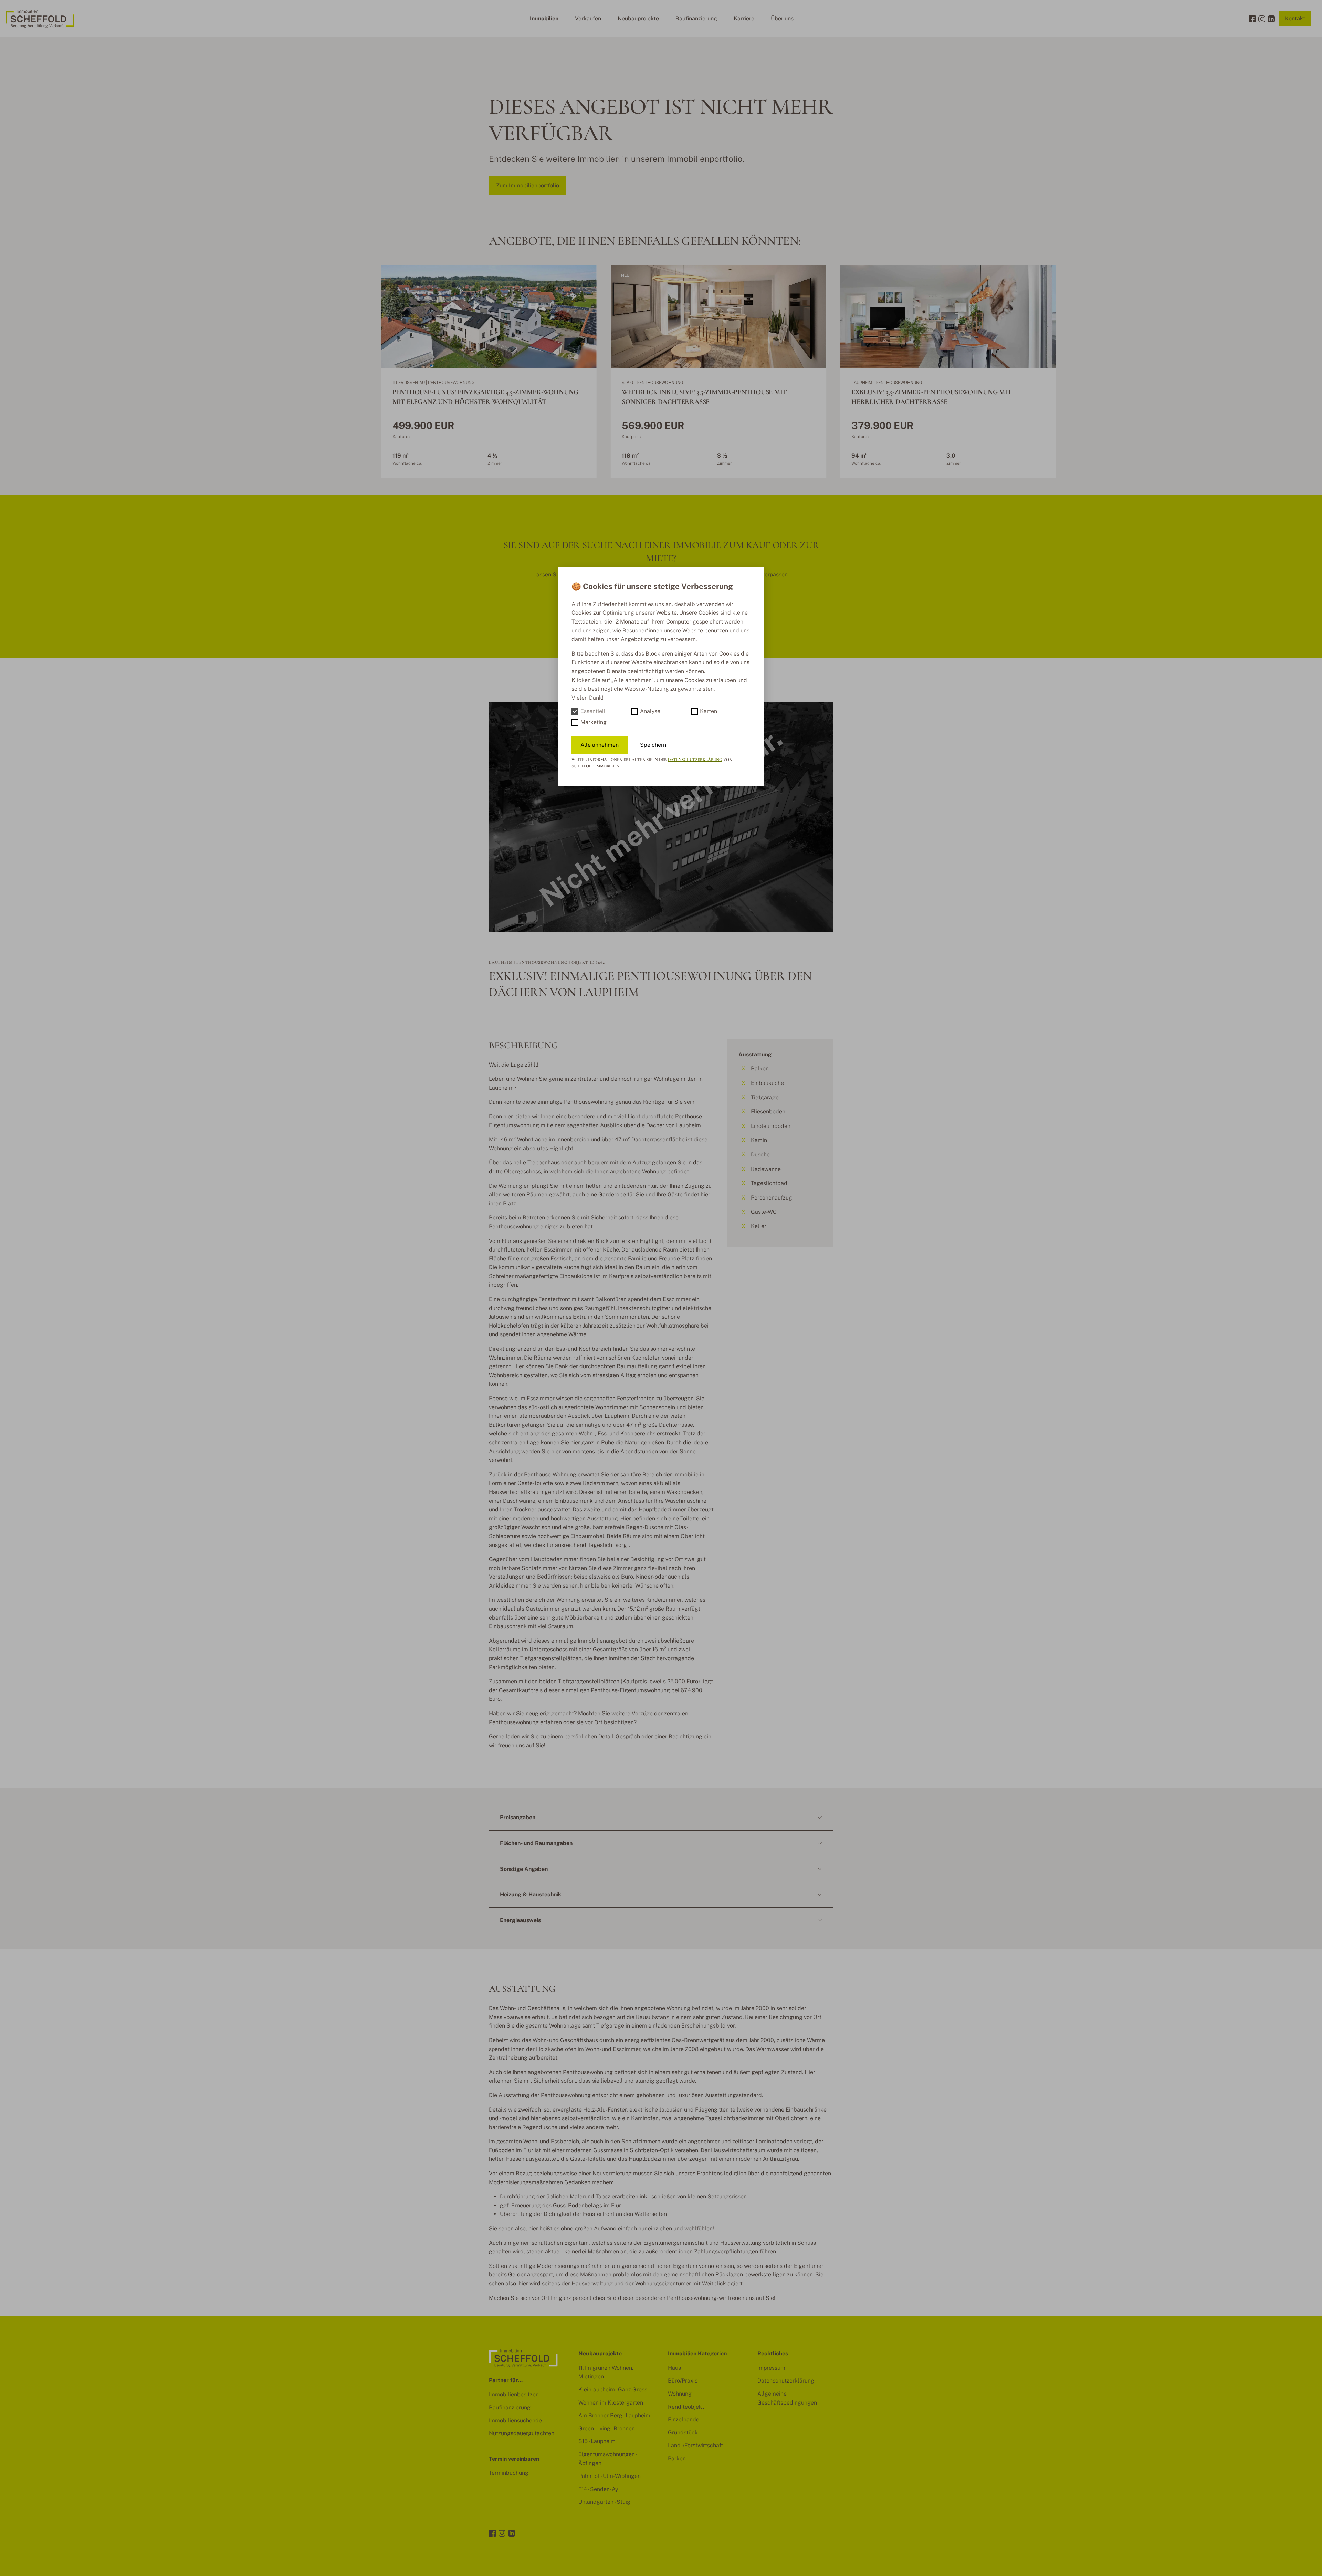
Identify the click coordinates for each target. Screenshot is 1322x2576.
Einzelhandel (684, 2420)
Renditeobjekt (686, 2407)
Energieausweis (520, 1920)
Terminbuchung (509, 2473)
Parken (677, 2458)
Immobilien (544, 18)
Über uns (782, 18)
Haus (674, 2368)
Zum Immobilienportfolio (528, 185)
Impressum (771, 2368)
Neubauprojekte (638, 18)
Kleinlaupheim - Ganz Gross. (613, 2390)
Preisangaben (518, 1817)
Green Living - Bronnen (607, 2428)
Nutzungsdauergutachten (522, 2433)
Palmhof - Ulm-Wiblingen (610, 2476)
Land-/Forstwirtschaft (695, 2445)
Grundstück (683, 2433)
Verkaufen (588, 18)
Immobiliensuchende (515, 2421)
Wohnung (680, 2394)
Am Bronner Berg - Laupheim (614, 2415)
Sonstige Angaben (524, 1869)
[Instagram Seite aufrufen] (1262, 19)
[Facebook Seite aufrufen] (1252, 19)
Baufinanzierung (696, 18)
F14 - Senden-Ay (598, 2489)
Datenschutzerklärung (695, 760)
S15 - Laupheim (597, 2441)
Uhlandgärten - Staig (604, 2502)
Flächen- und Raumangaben (536, 1843)
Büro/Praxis (683, 2381)
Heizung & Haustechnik (531, 1894)
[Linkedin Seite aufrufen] (1271, 19)
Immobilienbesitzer (513, 2394)
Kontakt (1295, 18)
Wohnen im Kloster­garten (611, 2403)
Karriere (744, 18)
